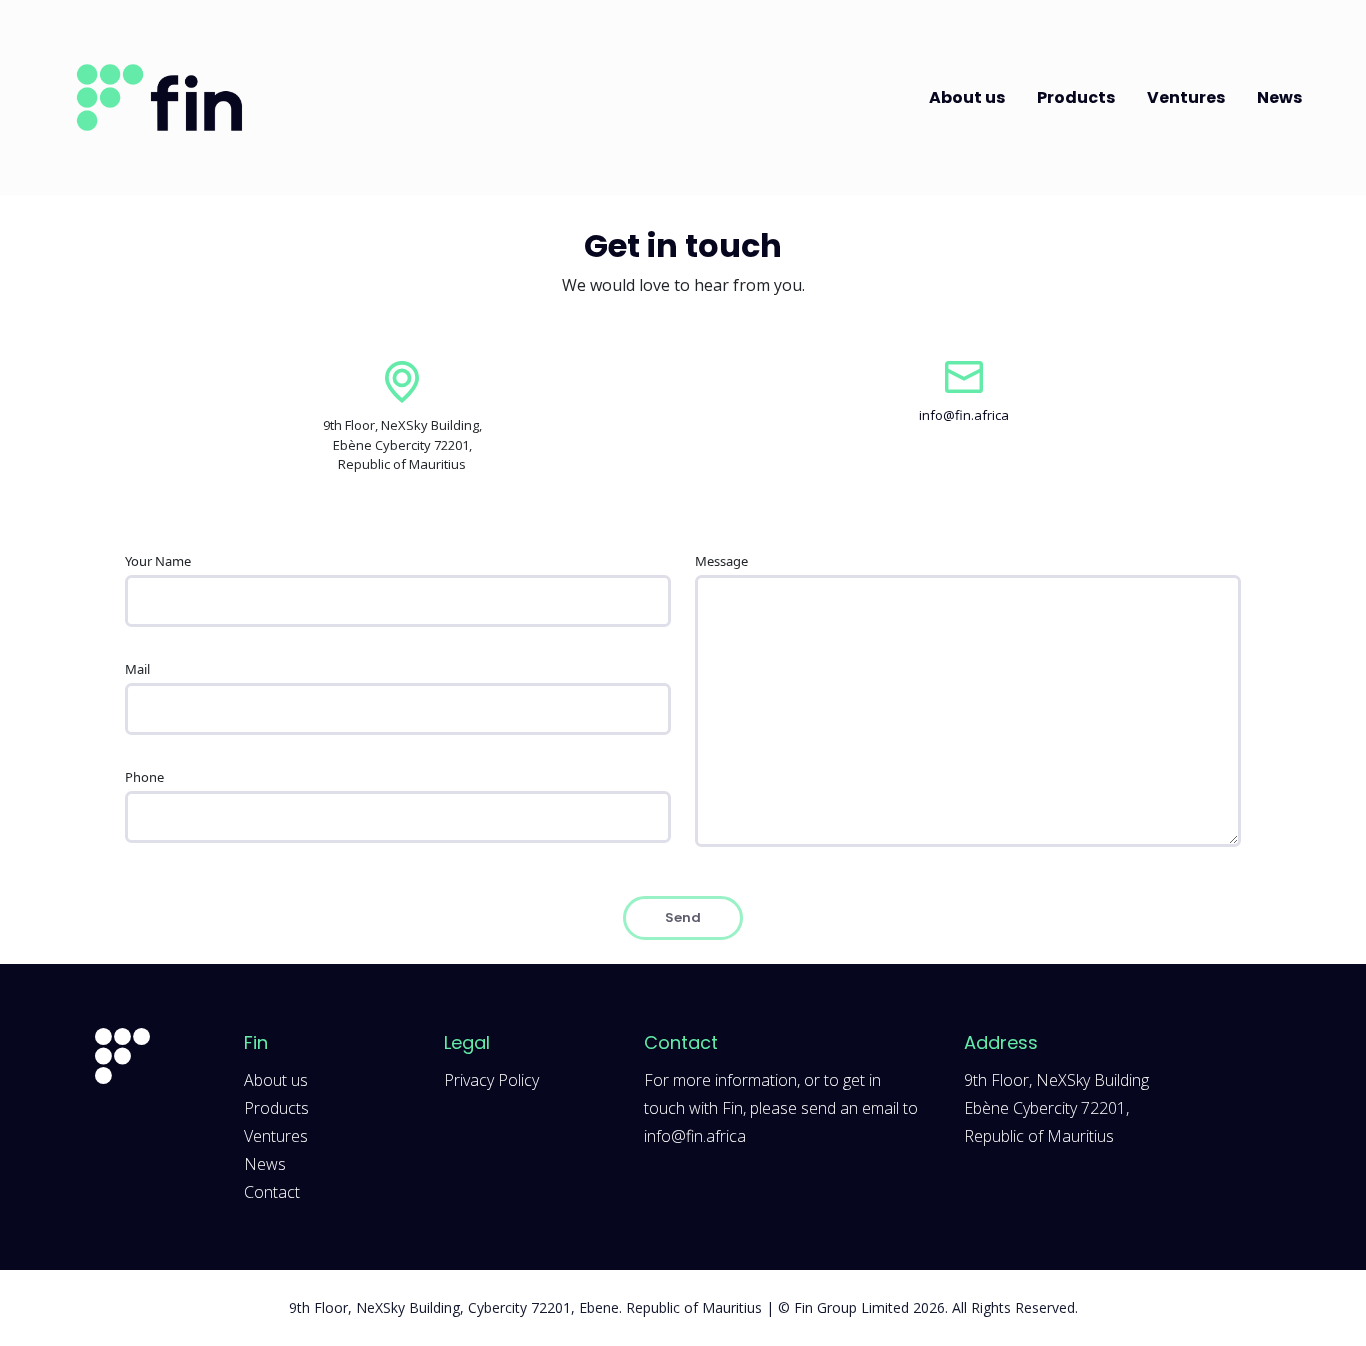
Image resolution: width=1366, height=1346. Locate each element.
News (1279, 97)
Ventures (1186, 97)
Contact (272, 1192)
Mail (137, 669)
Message (721, 561)
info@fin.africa (964, 415)
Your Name (158, 561)
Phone (144, 777)
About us (967, 97)
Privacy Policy (491, 1080)
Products (1076, 97)
